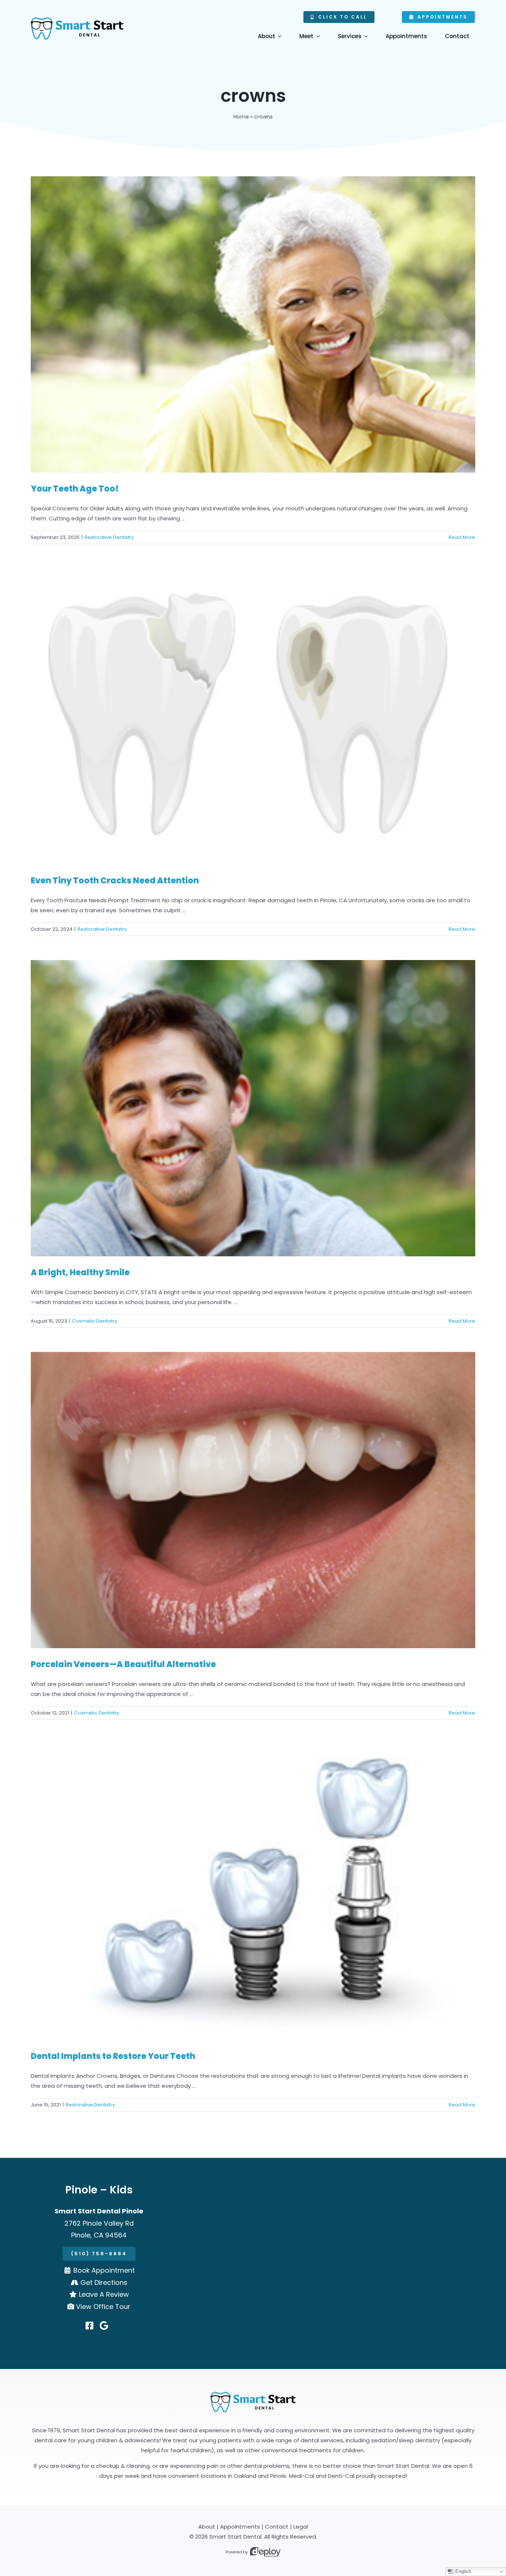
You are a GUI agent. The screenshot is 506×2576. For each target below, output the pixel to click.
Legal (301, 2527)
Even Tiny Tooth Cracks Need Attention (115, 881)
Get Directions (104, 2282)
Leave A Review (104, 2294)
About (207, 2527)
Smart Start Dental (235, 2537)
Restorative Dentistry (109, 537)
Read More (462, 537)
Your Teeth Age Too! (75, 489)
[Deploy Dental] (265, 2552)
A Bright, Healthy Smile (80, 1272)
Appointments (240, 2527)
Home (241, 117)
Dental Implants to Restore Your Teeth (113, 2056)
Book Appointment (104, 2270)
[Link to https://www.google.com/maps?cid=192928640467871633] (104, 2326)
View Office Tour (103, 2307)
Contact (277, 2527)
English (462, 2571)
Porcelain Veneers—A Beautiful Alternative (123, 1664)
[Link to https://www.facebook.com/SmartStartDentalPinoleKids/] (89, 2326)
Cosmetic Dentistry (94, 1321)
